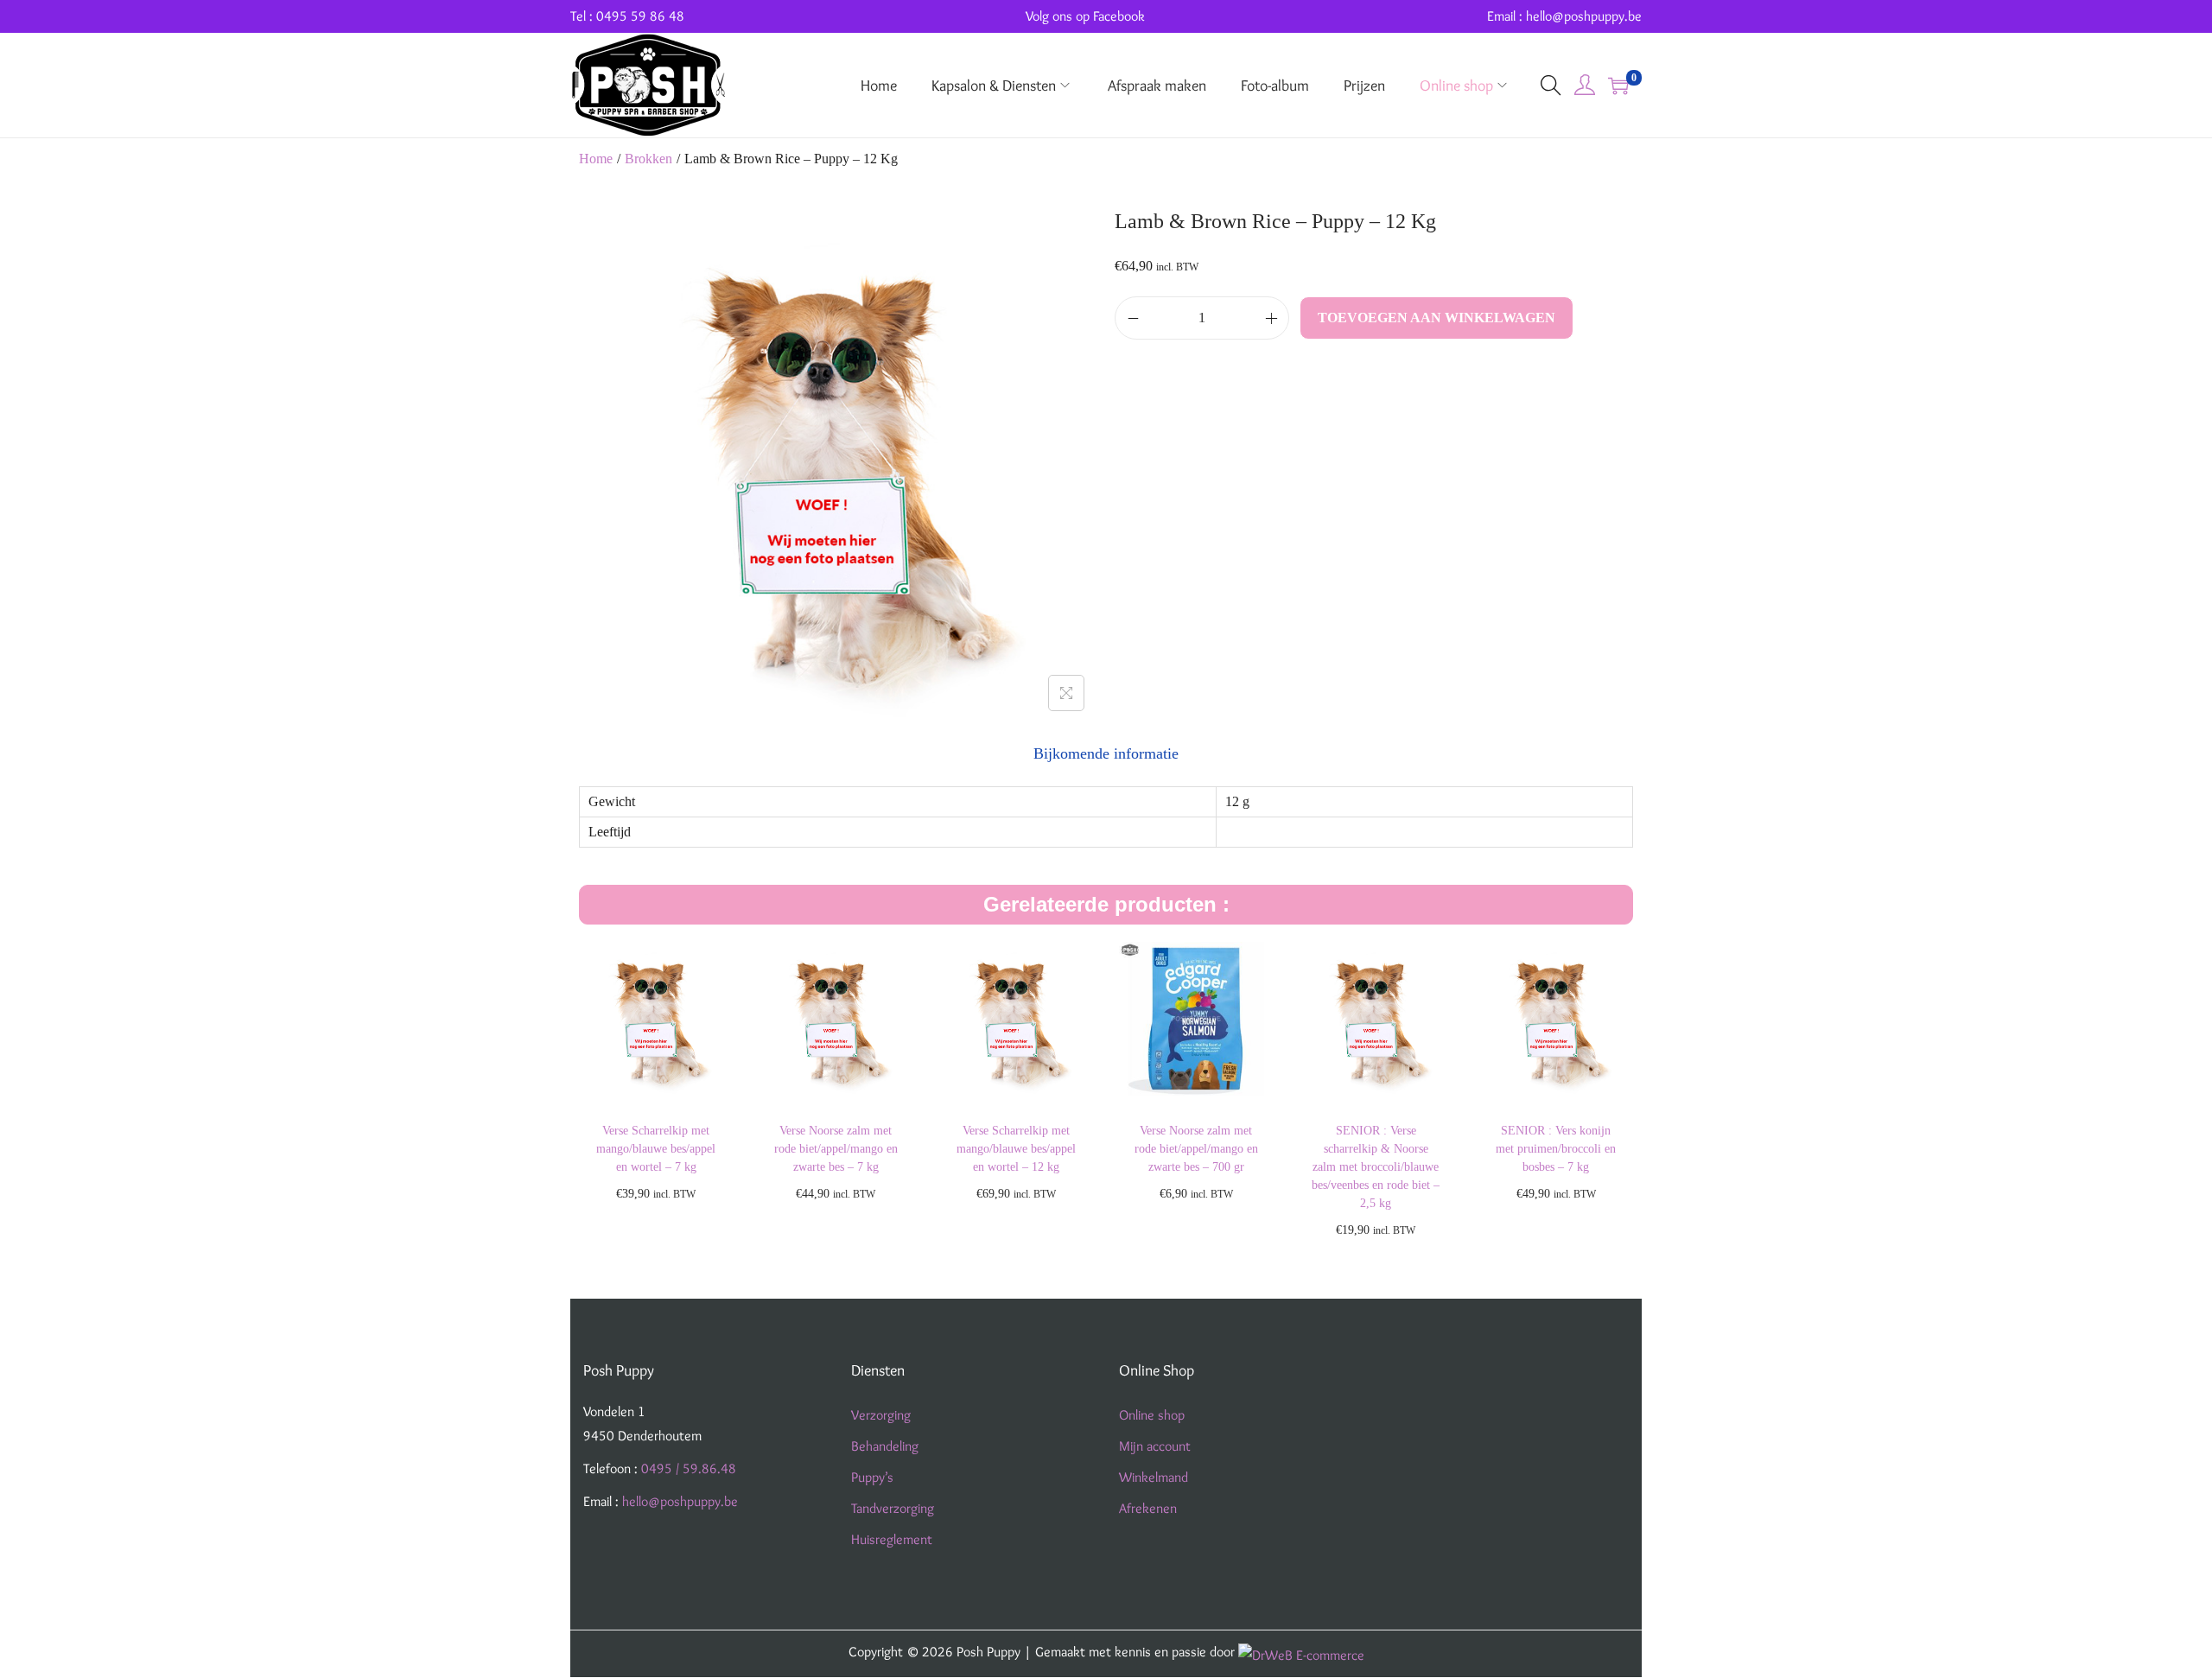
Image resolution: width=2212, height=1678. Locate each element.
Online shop (1152, 1415)
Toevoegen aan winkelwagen (1437, 318)
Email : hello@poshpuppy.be (1564, 16)
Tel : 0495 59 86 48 (627, 16)
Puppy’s (872, 1477)
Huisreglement (892, 1539)
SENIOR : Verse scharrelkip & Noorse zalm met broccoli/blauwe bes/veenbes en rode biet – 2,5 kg (1376, 1167)
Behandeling (885, 1446)
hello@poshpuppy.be (680, 1501)
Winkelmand (1154, 1477)
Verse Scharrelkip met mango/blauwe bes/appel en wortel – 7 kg (656, 1149)
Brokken (648, 159)
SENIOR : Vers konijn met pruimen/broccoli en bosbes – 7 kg (1556, 1149)
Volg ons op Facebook (1085, 16)
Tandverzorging (893, 1508)
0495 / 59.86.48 (689, 1468)
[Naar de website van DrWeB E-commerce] (1301, 1652)
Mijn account (1155, 1446)
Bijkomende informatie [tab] (1106, 753)
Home (596, 159)
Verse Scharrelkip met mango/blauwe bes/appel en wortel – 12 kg (1016, 1149)
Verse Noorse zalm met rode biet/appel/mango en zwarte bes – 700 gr (1196, 1149)
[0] (1618, 86)
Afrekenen (1148, 1508)
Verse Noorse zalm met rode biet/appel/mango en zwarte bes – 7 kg (836, 1149)
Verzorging (881, 1415)
